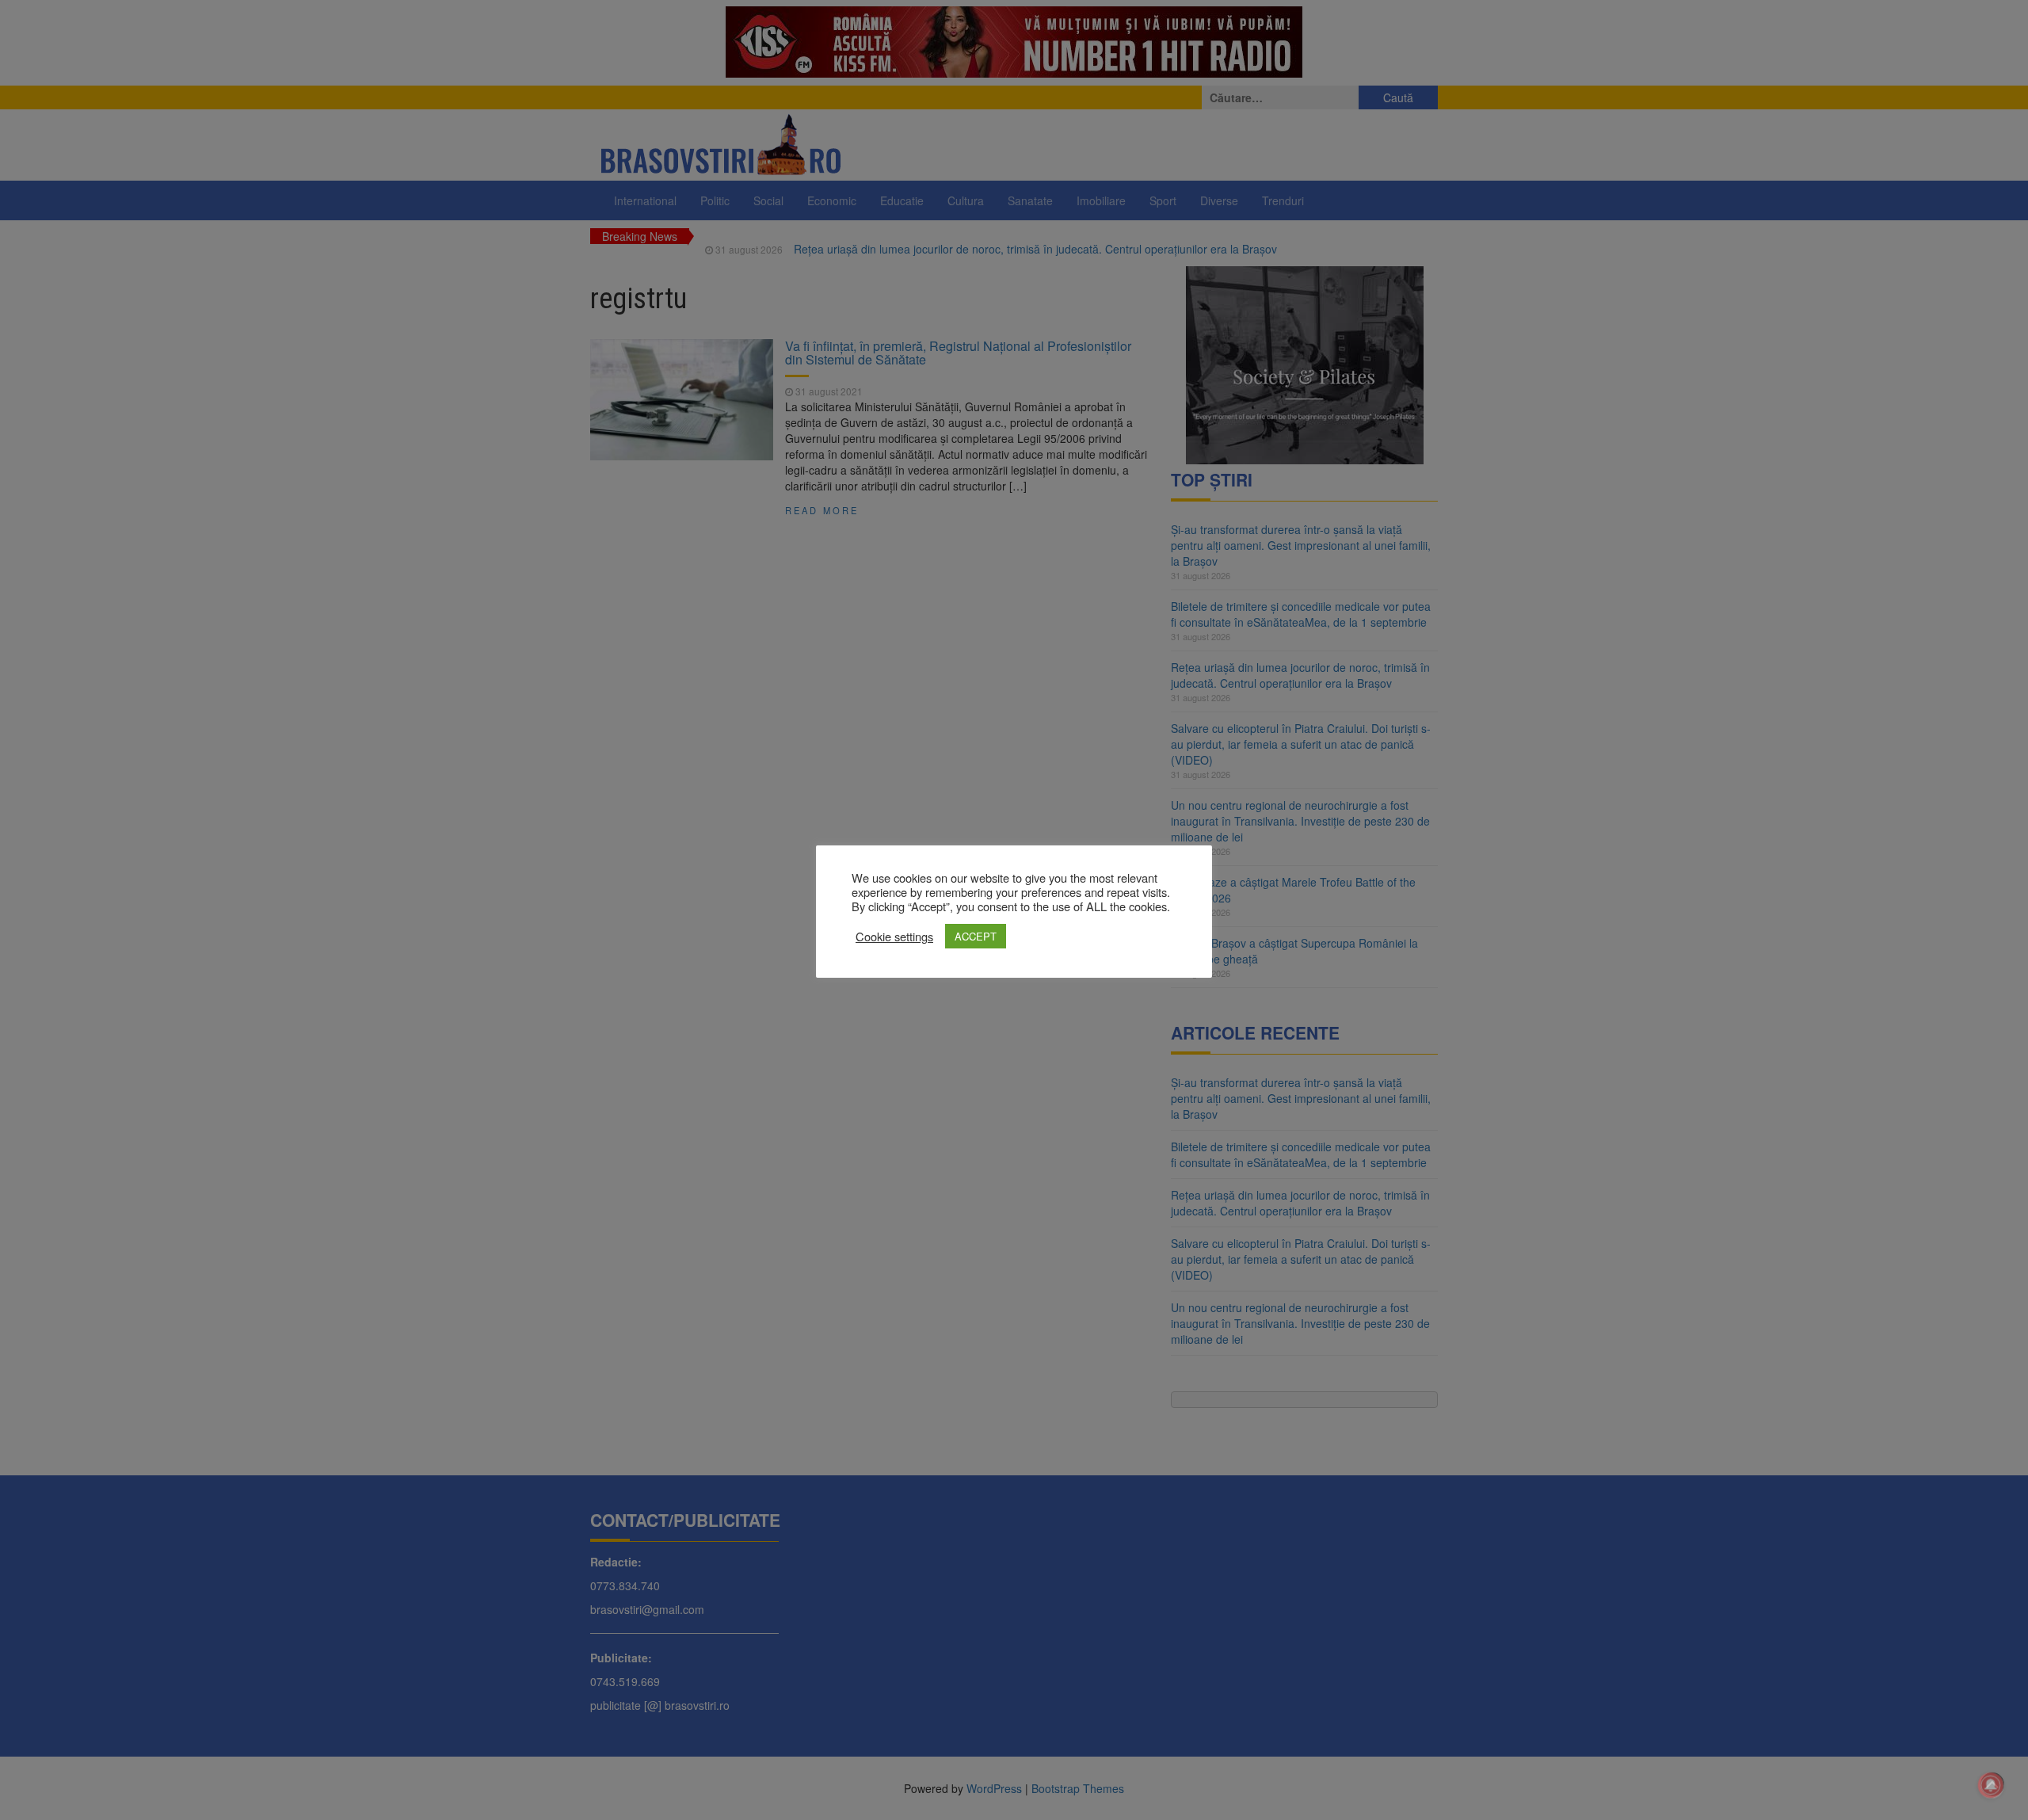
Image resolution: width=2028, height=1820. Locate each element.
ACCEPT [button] (976, 936)
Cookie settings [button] (894, 937)
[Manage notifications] (1991, 1785)
